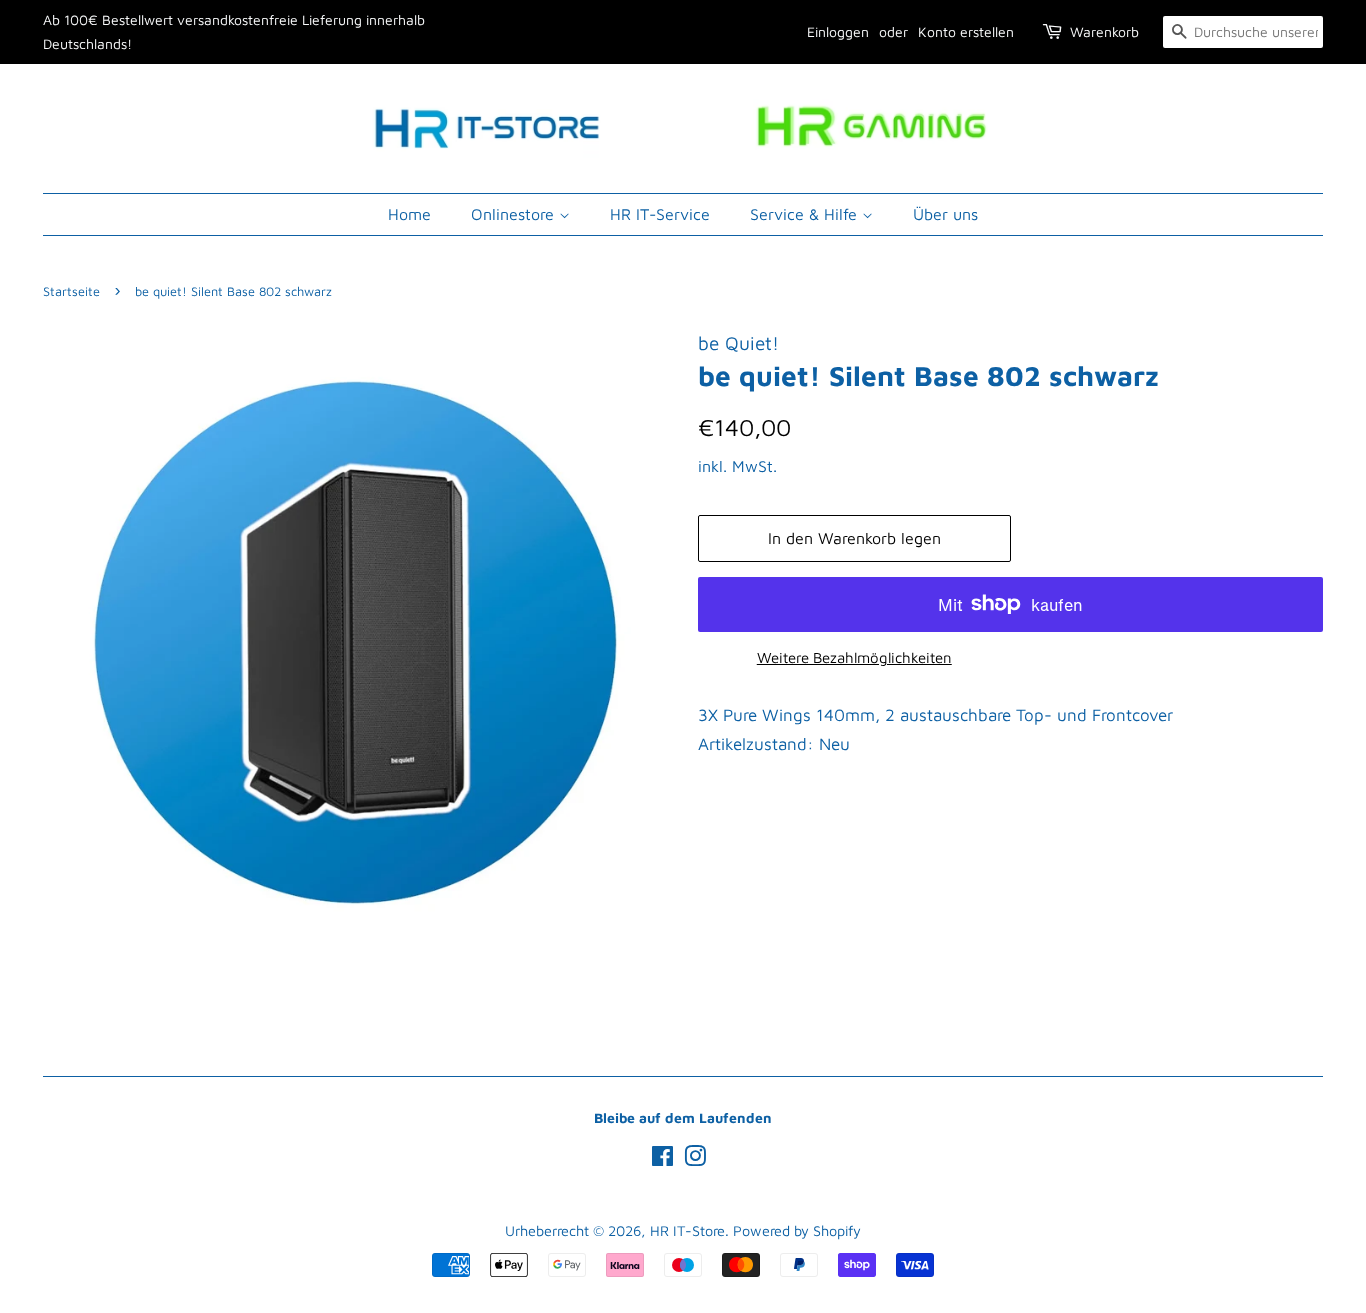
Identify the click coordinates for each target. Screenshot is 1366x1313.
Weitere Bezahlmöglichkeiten (854, 657)
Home (409, 214)
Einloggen (838, 31)
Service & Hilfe (806, 214)
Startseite (71, 291)
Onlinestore (515, 214)
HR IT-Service (660, 214)
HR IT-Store (687, 1230)
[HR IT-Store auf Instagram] (695, 1159)
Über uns (945, 214)
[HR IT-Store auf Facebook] (662, 1159)
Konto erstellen (966, 31)
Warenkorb (1104, 31)
